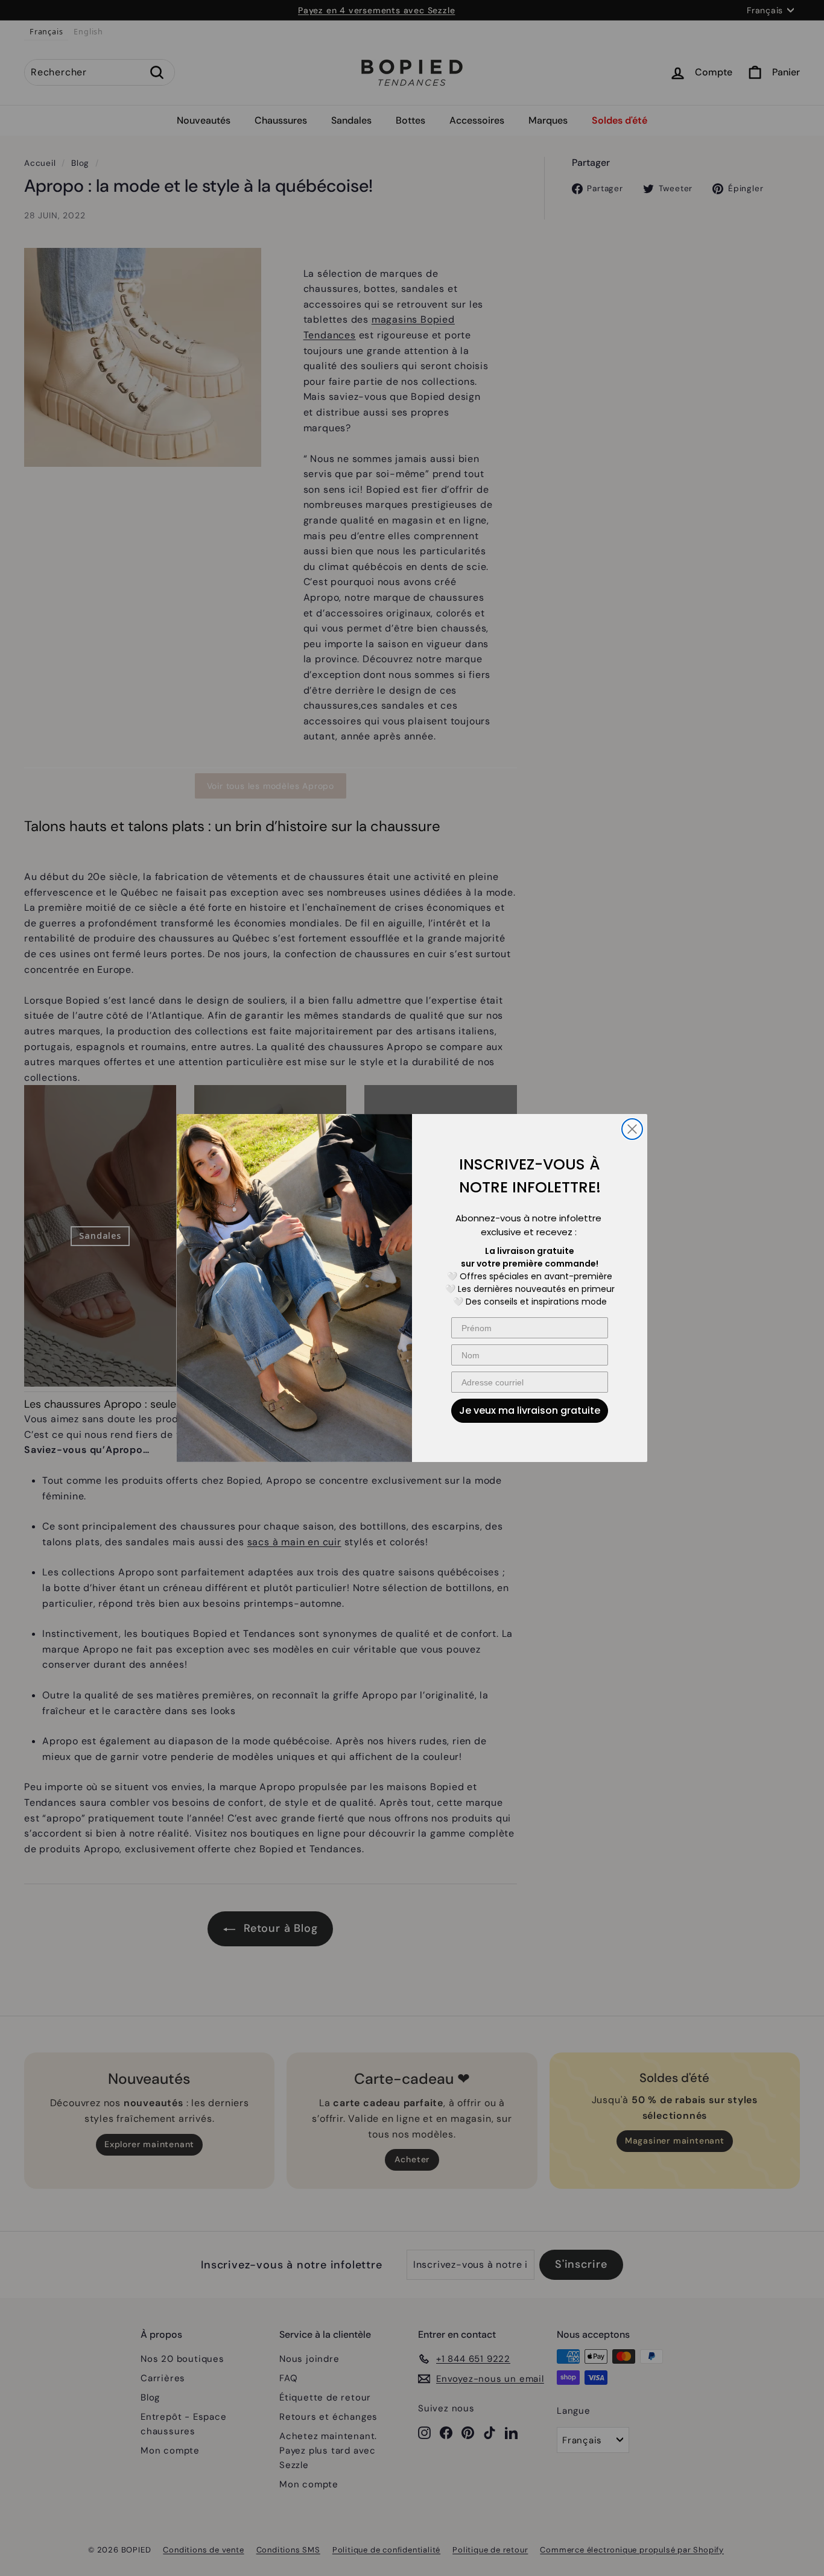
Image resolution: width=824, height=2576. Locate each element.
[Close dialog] (632, 1129)
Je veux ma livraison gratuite (530, 1410)
